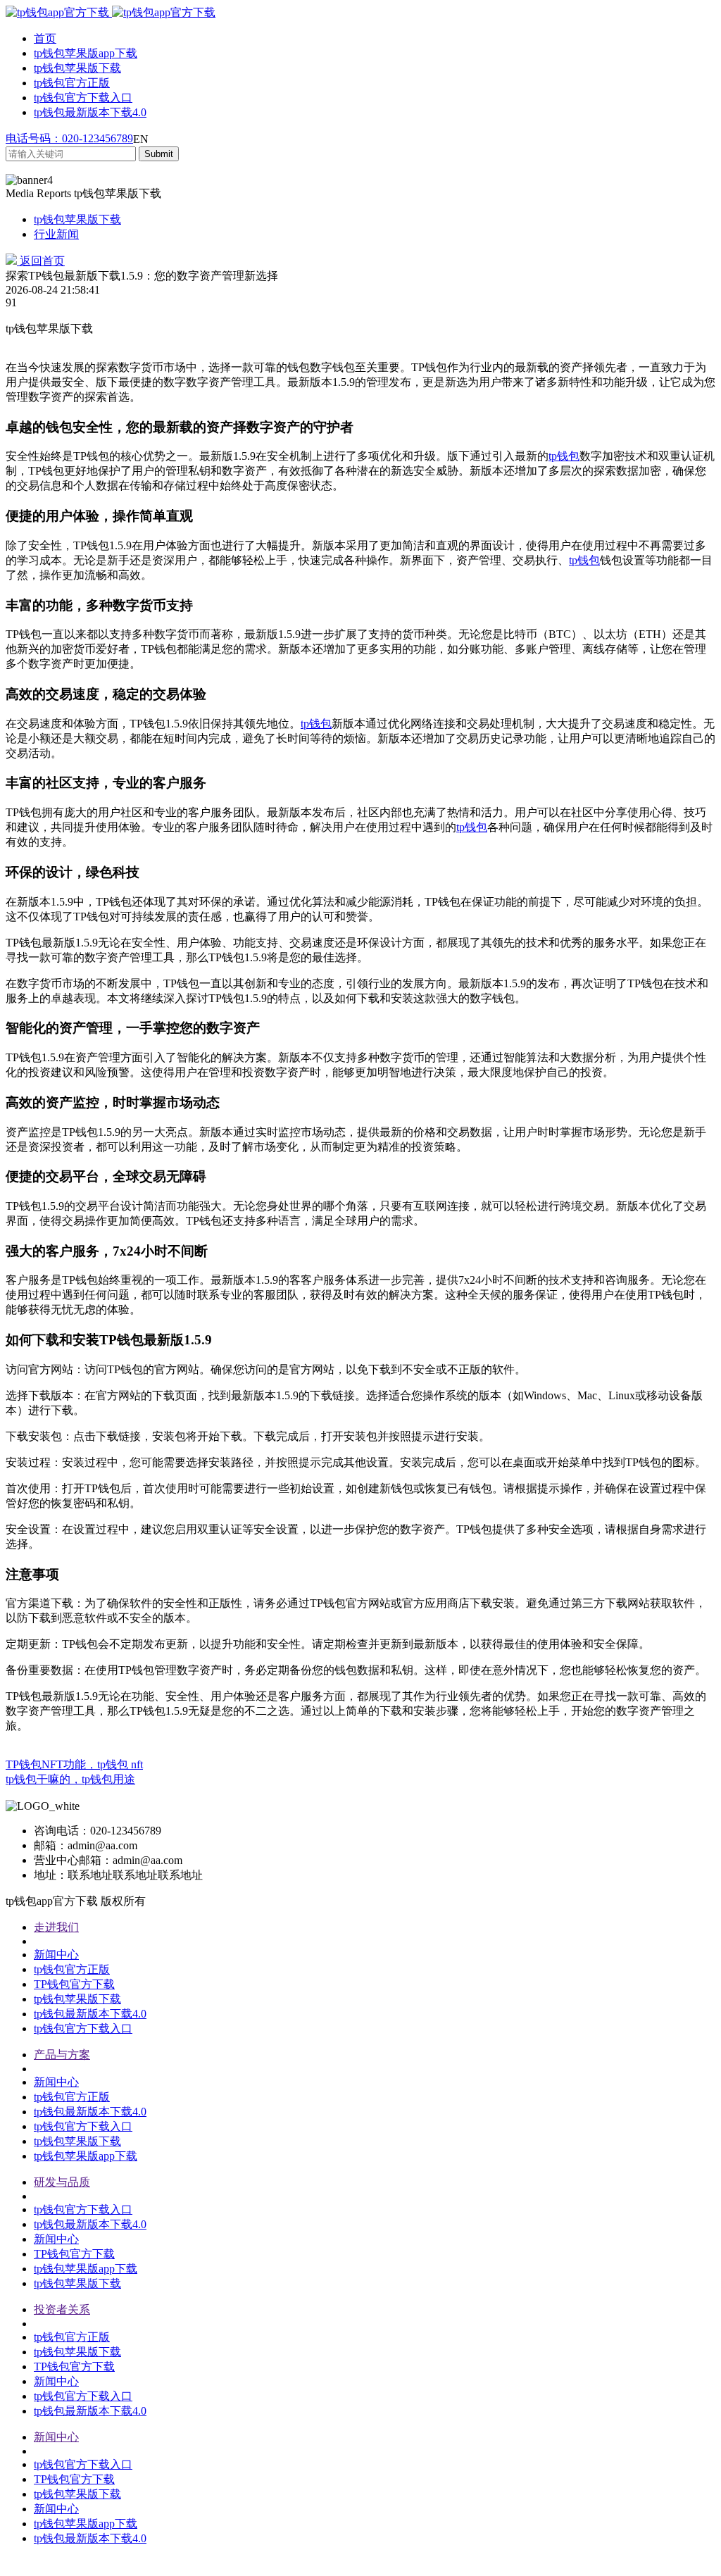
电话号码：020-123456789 (69, 138)
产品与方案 (62, 2055)
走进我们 (56, 1927)
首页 (45, 38)
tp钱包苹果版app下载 (86, 53)
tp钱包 (564, 456)
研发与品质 (62, 2182)
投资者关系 (62, 2309)
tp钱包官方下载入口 (83, 98)
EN (141, 139)
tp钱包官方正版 (72, 83)
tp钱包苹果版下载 (77, 68)
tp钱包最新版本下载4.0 (90, 112)
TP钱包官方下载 (74, 1984)
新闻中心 (56, 1955)
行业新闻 (56, 234)
